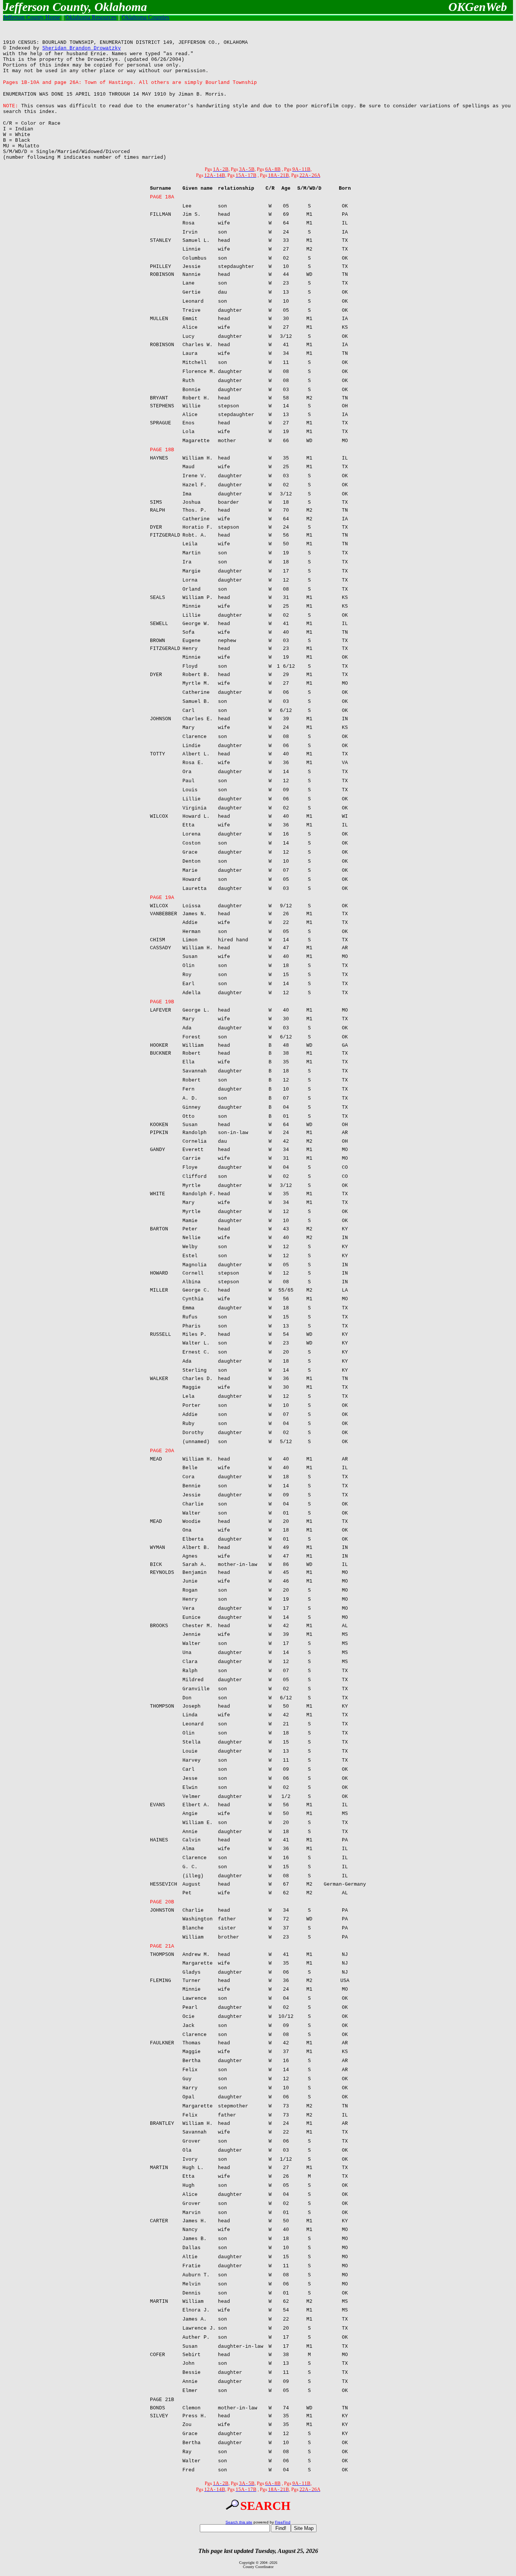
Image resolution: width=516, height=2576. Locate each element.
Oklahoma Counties (145, 17)
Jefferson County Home (32, 17)
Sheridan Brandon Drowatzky (82, 48)
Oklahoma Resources (91, 17)
